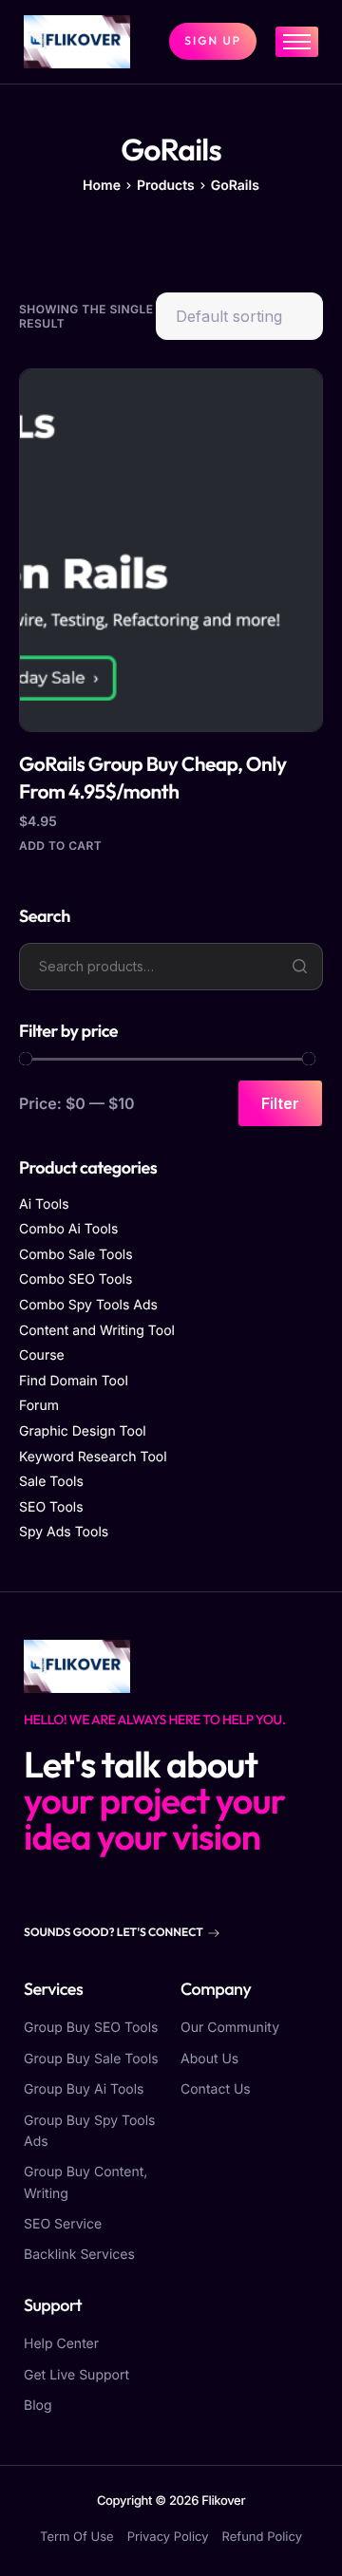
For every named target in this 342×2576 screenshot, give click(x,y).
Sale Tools (51, 1482)
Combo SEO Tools (76, 1279)
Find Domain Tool (74, 1381)
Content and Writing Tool (97, 1331)
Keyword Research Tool (93, 1457)
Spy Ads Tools (64, 1532)
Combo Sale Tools (76, 1255)
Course (42, 1355)
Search (299, 967)
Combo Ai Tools (68, 1229)
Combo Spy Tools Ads (88, 1305)
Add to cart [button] (60, 846)
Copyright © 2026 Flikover (171, 2501)
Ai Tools (44, 1204)
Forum (39, 1406)
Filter (280, 1103)
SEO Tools (51, 1507)
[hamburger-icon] (297, 42)
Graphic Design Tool (83, 1431)
